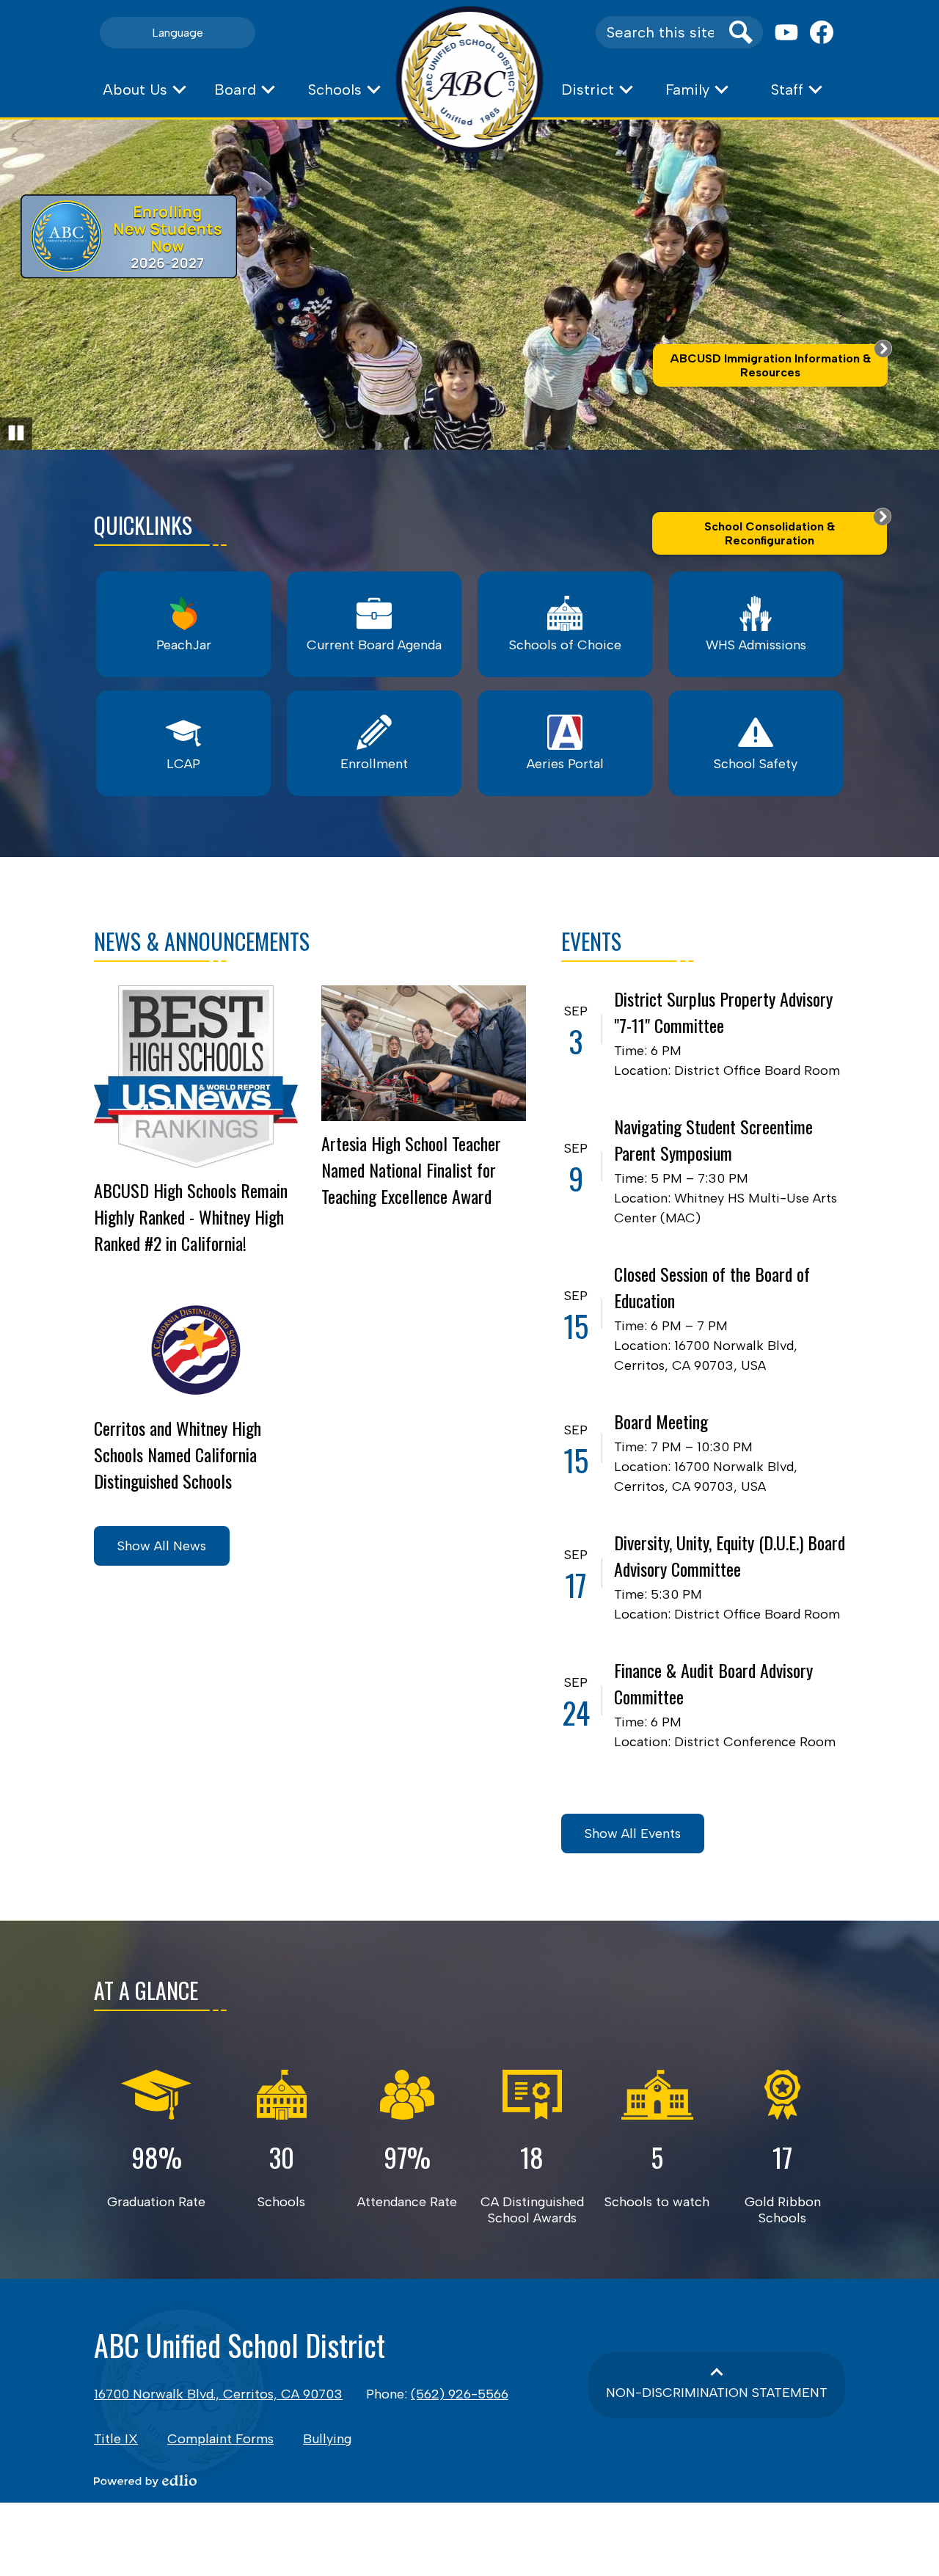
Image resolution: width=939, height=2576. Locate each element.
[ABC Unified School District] (470, 80)
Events (591, 941)
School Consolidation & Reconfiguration (770, 533)
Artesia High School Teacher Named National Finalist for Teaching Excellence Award (411, 1170)
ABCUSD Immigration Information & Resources (770, 365)
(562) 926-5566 (460, 2394)
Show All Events (633, 1834)
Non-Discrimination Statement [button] (717, 2393)
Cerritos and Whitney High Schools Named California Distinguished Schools (178, 1454)
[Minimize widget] (883, 349)
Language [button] (178, 33)
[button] (144, 90)
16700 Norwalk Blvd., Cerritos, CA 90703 (218, 2394)
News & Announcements (202, 941)
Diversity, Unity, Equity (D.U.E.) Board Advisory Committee (730, 1555)
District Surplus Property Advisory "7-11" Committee (723, 1012)
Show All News (162, 1546)
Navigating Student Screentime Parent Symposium (713, 1139)
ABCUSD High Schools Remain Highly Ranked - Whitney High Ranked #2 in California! (191, 1216)
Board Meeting (661, 1421)
